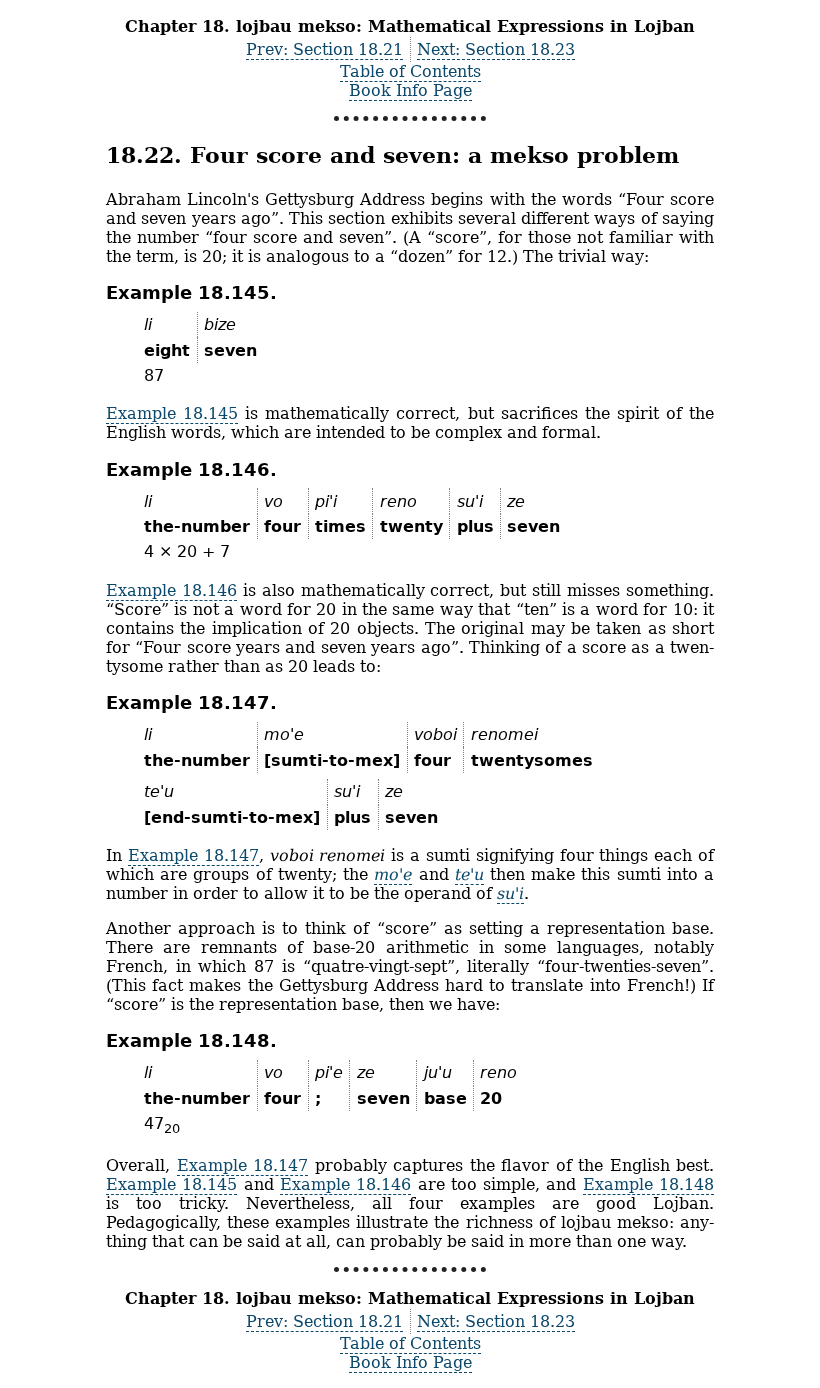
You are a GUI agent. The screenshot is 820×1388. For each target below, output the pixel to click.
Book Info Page (410, 90)
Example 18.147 (193, 855)
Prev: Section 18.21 (324, 49)
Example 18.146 (171, 590)
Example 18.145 (172, 413)
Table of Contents (410, 71)
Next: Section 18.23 (496, 49)
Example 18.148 (648, 1184)
